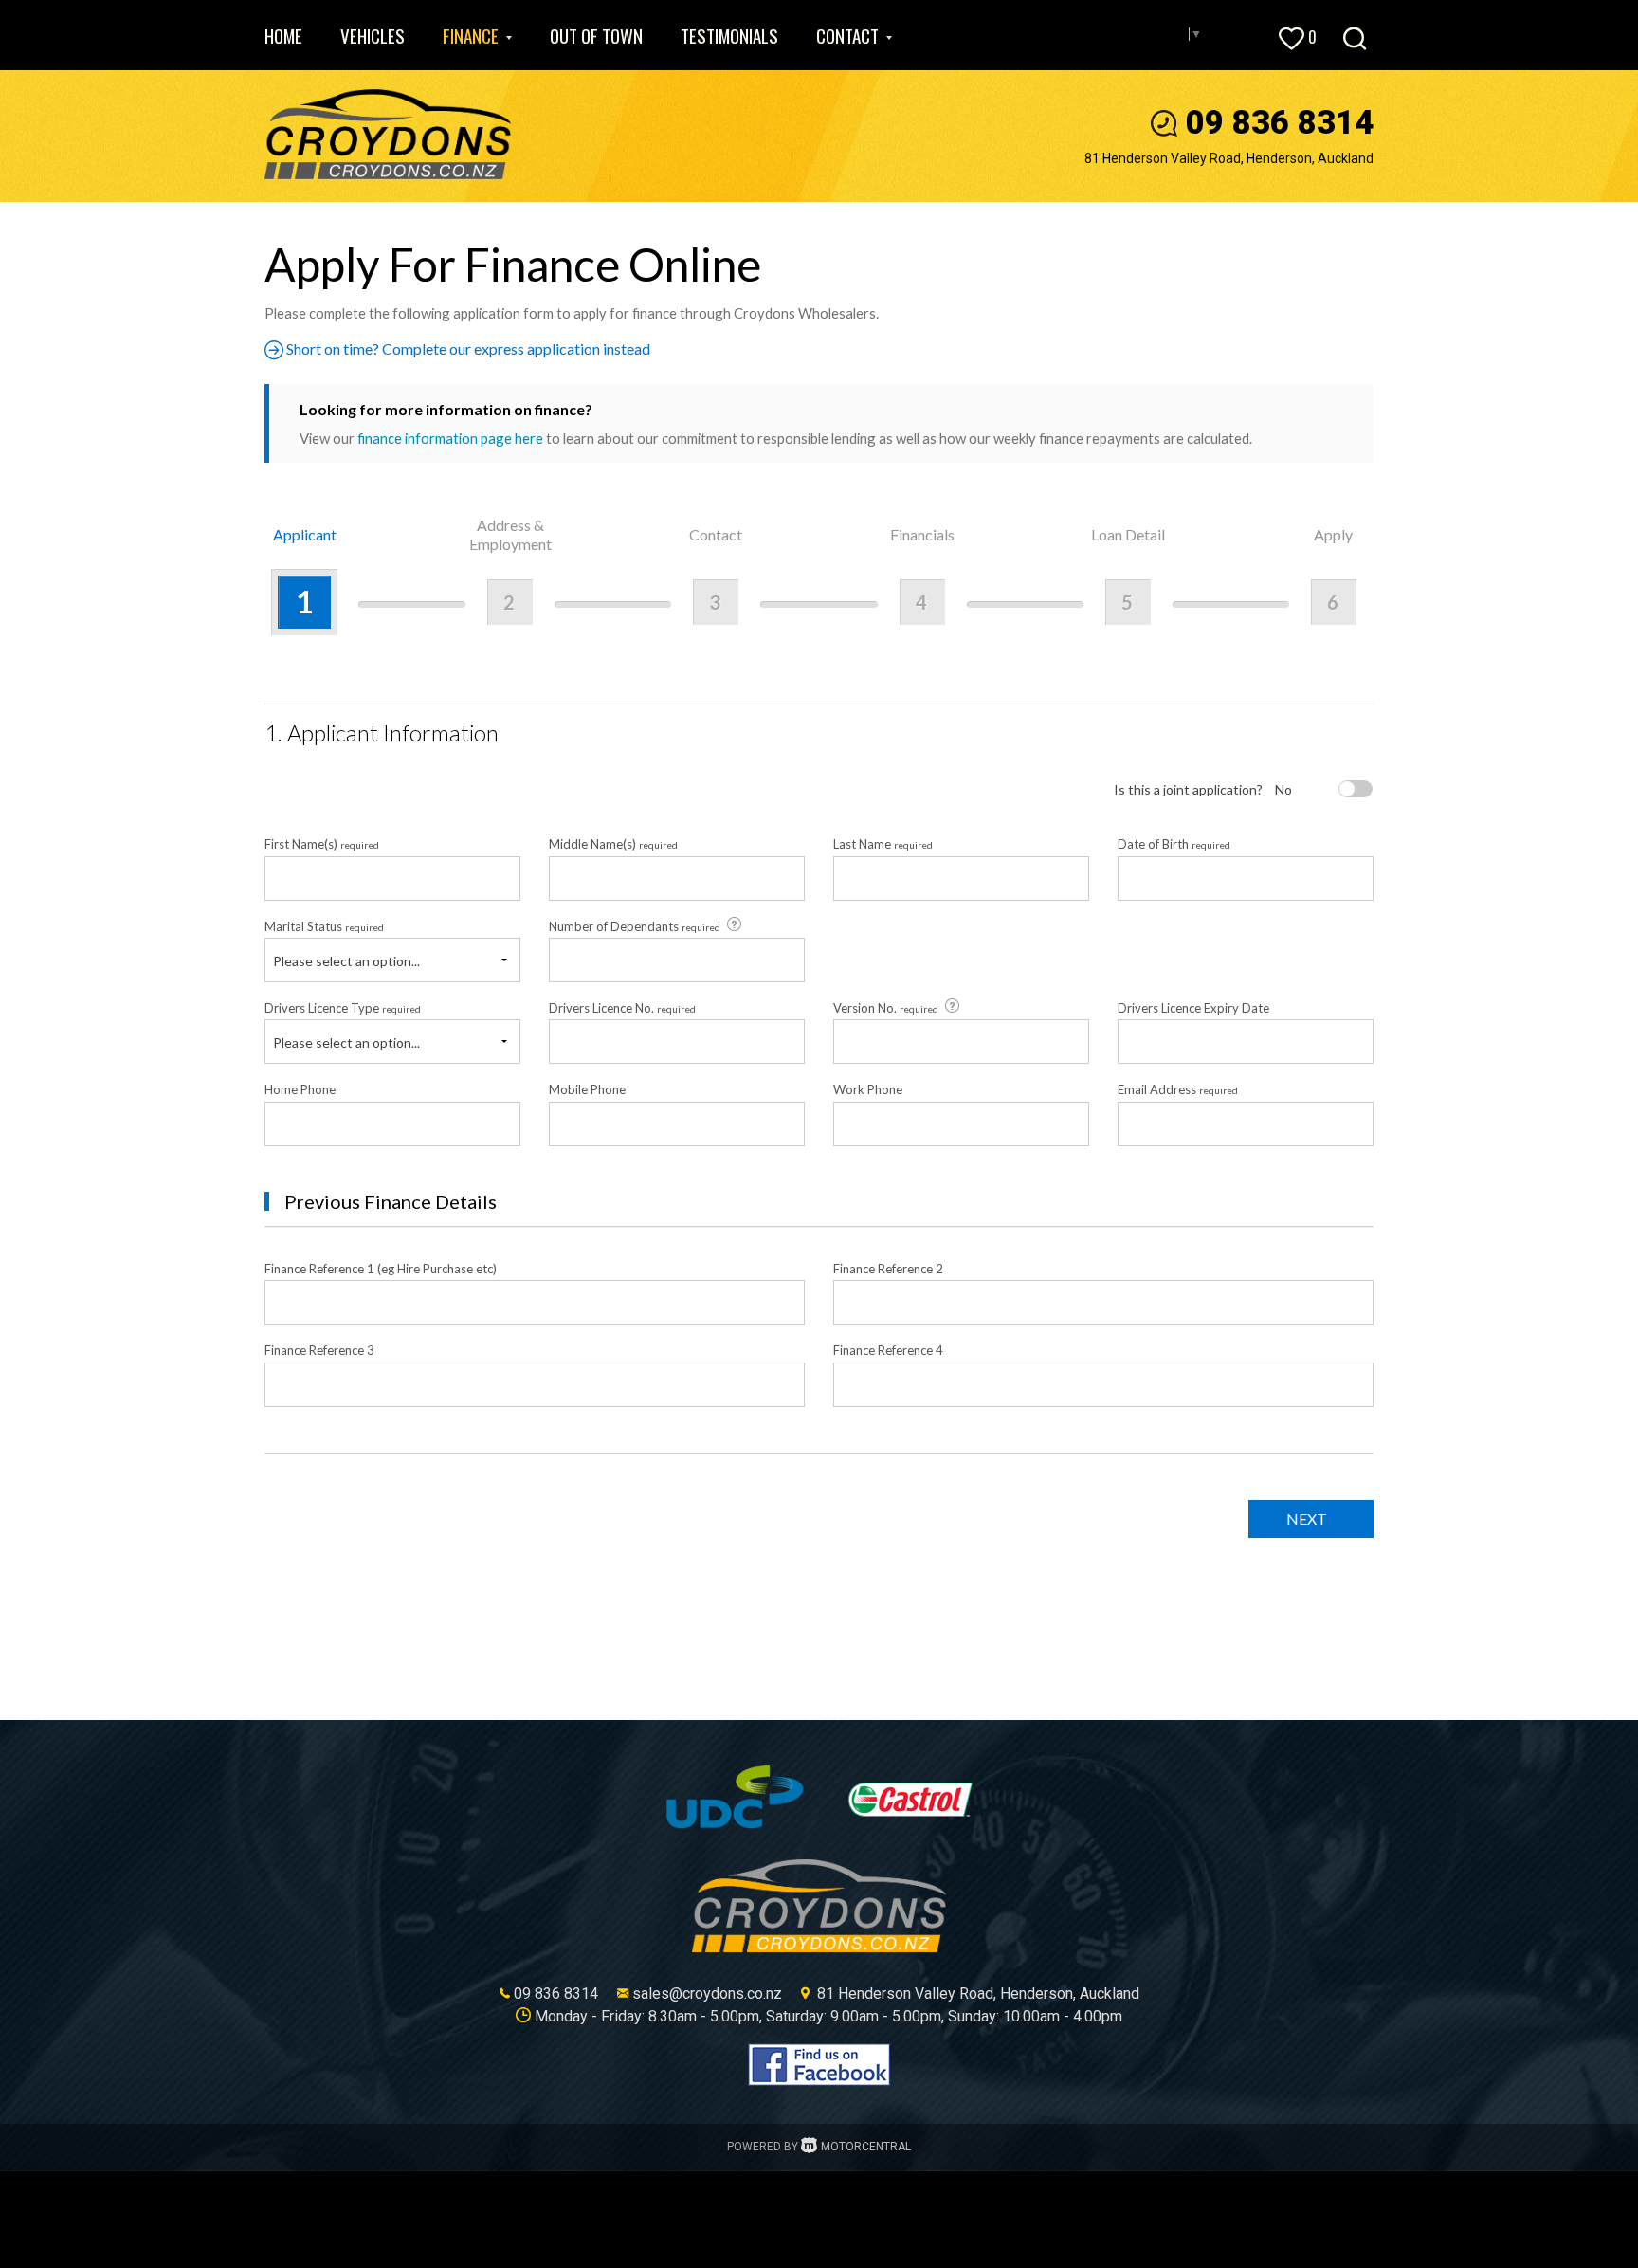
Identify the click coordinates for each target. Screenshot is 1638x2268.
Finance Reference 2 (888, 1269)
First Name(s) (322, 844)
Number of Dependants (635, 926)
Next (1307, 1518)
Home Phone (300, 1089)
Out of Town (596, 35)
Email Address (1178, 1089)
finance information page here (450, 438)
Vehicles (373, 35)
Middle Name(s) (613, 844)
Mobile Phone (587, 1089)
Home (283, 35)
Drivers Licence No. (622, 1008)
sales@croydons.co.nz (707, 1994)
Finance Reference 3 (319, 1350)
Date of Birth (1174, 844)
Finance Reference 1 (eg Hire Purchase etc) (381, 1269)
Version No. (886, 1008)
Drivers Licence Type (343, 1008)
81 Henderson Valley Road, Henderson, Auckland (1229, 158)
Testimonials (729, 35)
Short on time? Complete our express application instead (467, 348)
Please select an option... (346, 961)
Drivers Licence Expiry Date (1193, 1008)
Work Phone (868, 1089)
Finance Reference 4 (888, 1350)
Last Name (883, 844)
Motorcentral (866, 2147)
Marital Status (324, 926)
